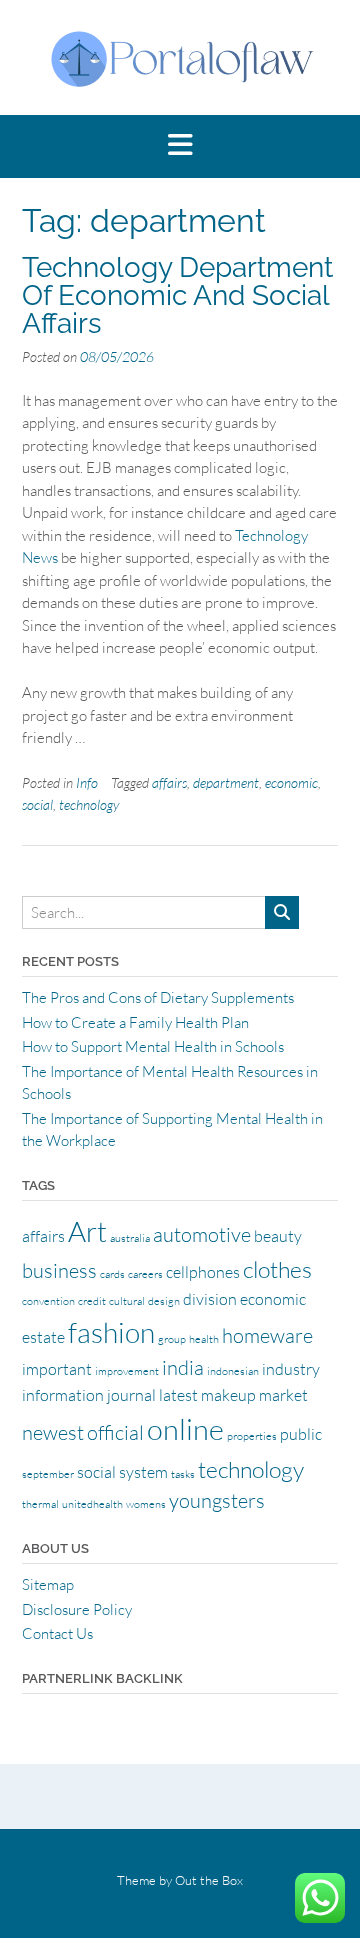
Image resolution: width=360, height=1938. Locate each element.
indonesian (233, 1371)
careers (145, 1274)
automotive (202, 1234)
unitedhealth (92, 1504)
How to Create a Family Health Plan (135, 1022)
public (301, 1434)
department (226, 782)
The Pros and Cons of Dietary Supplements (158, 997)
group (172, 1339)
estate (43, 1337)
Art (87, 1231)
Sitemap (48, 1584)
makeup (228, 1395)
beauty (278, 1236)
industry (291, 1369)
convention (48, 1301)
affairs (169, 782)
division (210, 1299)
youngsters (217, 1500)
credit (92, 1301)
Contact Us (57, 1633)
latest (178, 1395)
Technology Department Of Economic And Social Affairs (177, 295)
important (57, 1369)
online (185, 1429)
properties (252, 1436)
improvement (127, 1371)
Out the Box (209, 1880)
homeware (267, 1335)
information (63, 1395)
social (37, 804)
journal (131, 1395)
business (59, 1270)
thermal (40, 1504)
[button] (180, 146)
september (48, 1474)
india (183, 1367)
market (283, 1395)
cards (112, 1274)
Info (87, 782)
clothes (277, 1269)
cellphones (203, 1272)
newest (53, 1432)
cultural (127, 1301)
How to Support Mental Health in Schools (153, 1046)
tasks (183, 1474)
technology (89, 804)
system (143, 1472)
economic (291, 782)
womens (146, 1504)
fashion (111, 1332)
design (164, 1301)
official (115, 1432)
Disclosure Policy (77, 1609)
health (204, 1339)
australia (130, 1238)
